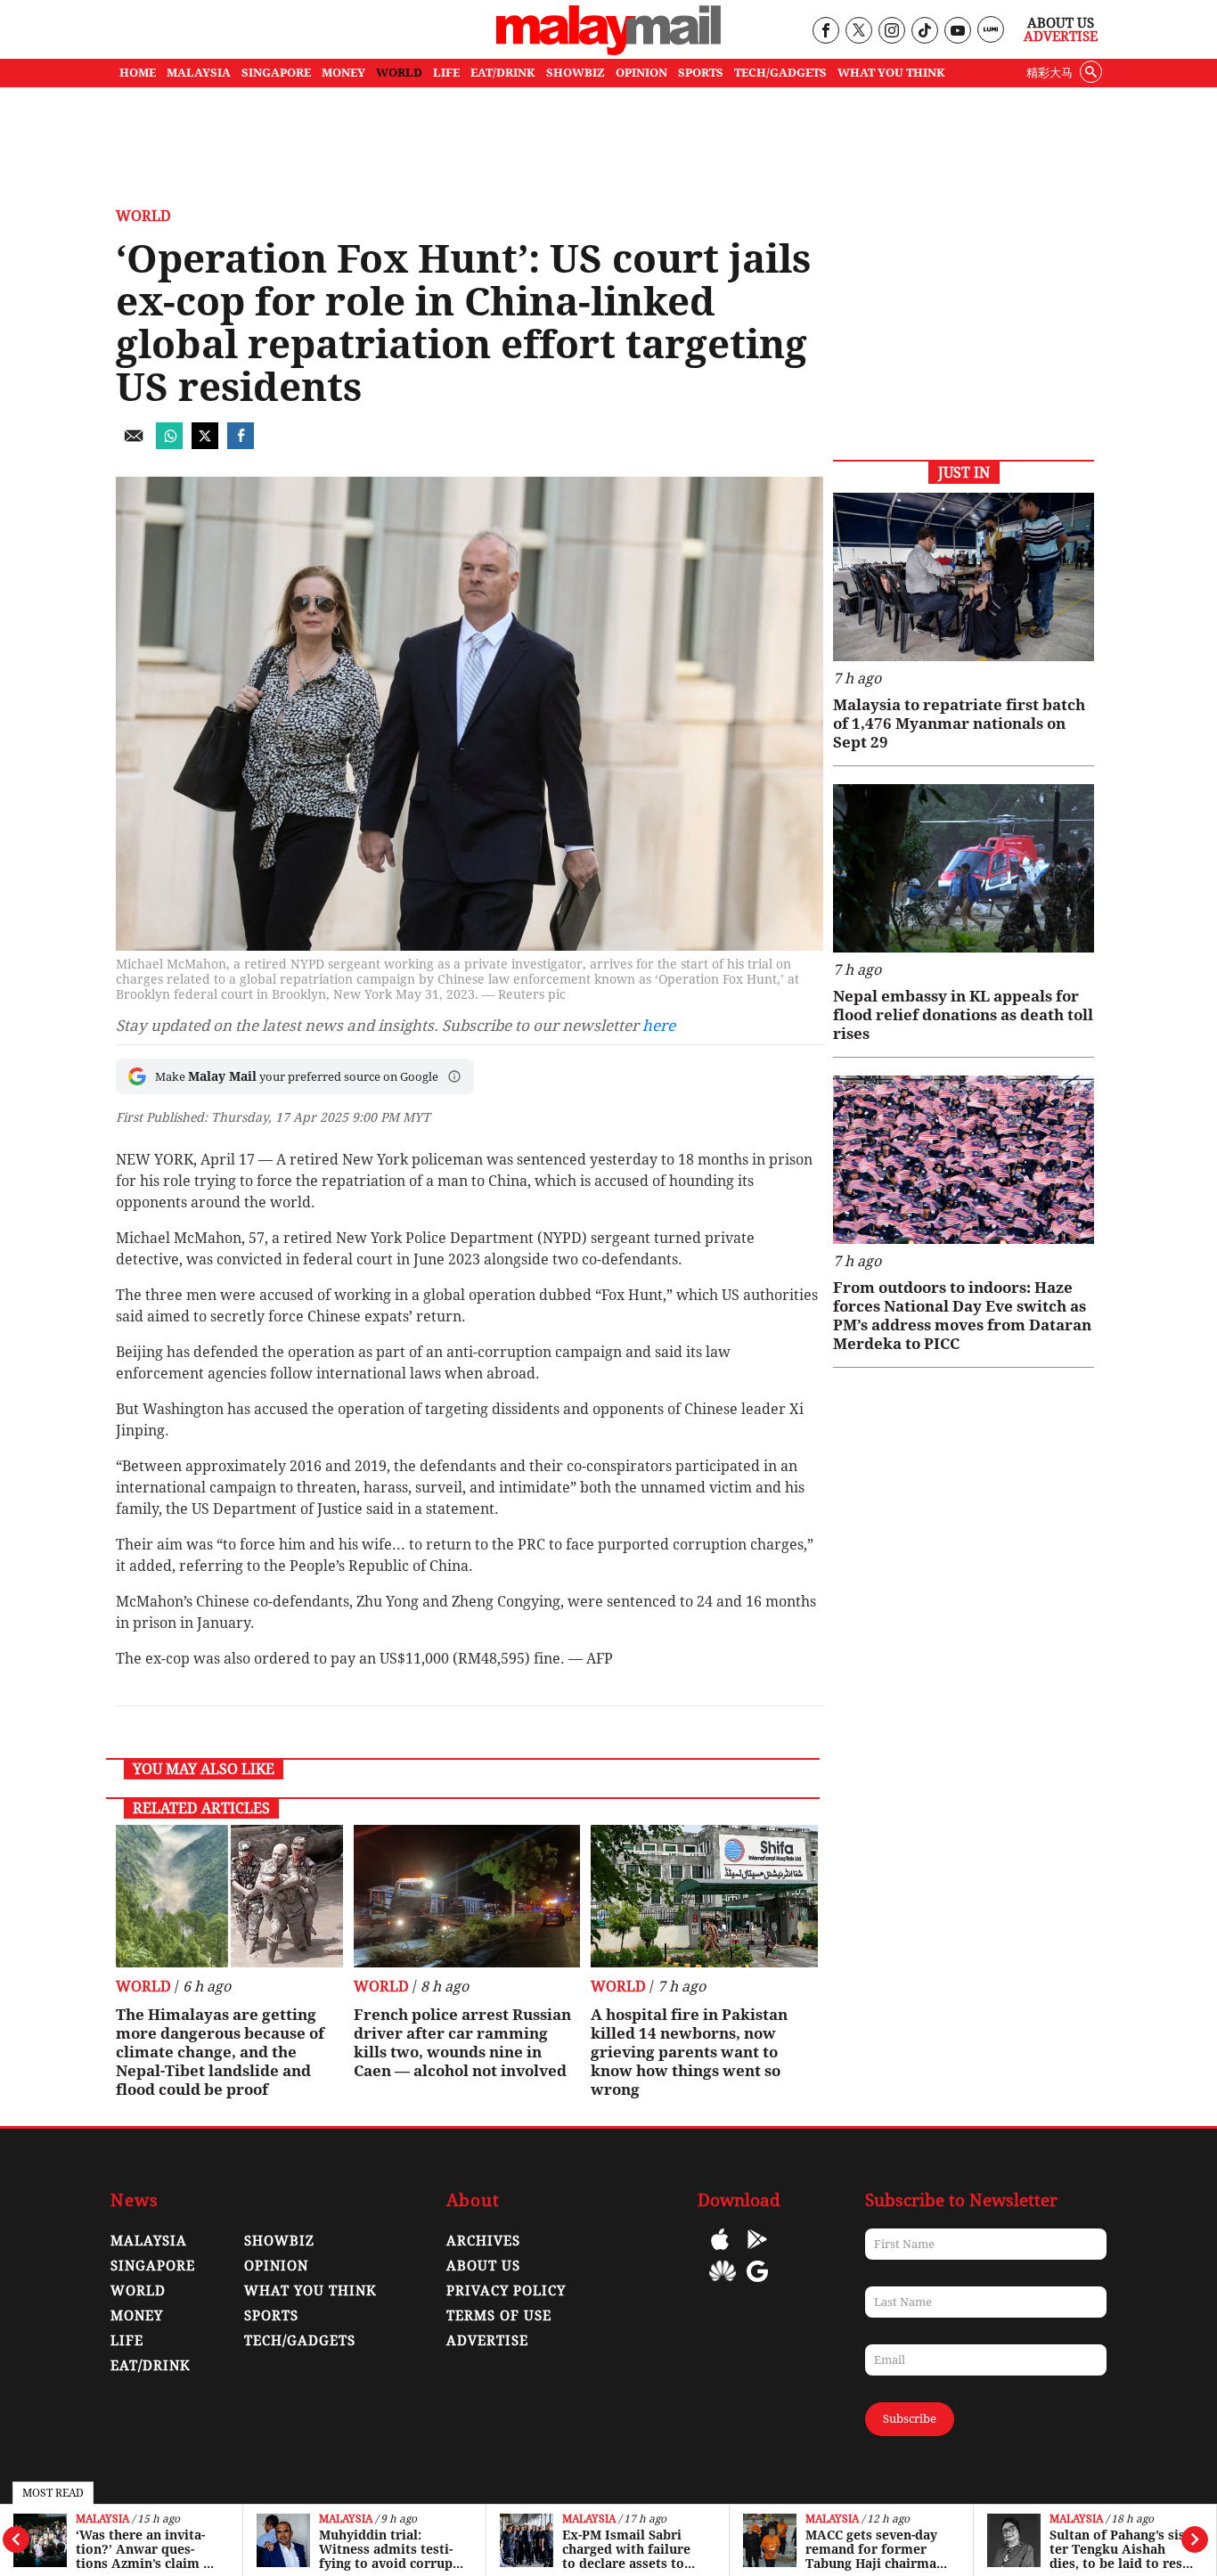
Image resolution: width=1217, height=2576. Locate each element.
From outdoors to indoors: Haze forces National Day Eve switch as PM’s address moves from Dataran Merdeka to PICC (962, 1316)
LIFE (446, 73)
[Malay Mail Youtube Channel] (957, 32)
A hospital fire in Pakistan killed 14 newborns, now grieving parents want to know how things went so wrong (689, 2052)
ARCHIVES (483, 2241)
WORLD (399, 73)
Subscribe (910, 2419)
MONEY (343, 73)
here (659, 1026)
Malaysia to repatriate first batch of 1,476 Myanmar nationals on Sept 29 (959, 724)
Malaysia (102, 2519)
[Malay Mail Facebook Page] (825, 32)
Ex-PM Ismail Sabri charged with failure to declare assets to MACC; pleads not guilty (626, 2549)
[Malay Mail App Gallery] (723, 2284)
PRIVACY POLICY (506, 2291)
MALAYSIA (199, 73)
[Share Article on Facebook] (241, 444)
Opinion (276, 2266)
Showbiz (279, 2241)
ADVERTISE (487, 2341)
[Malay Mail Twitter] (859, 32)
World (143, 216)
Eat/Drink (151, 2366)
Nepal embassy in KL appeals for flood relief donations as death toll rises (963, 1015)
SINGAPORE (276, 73)
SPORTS (701, 73)
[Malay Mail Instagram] (891, 32)
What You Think (891, 73)
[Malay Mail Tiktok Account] (924, 32)
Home (138, 73)
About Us (1061, 23)
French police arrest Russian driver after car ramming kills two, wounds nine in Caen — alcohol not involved (462, 2043)
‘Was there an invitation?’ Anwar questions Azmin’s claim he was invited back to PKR (147, 2549)
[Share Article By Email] (134, 444)
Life (127, 2341)
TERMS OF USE (499, 2316)
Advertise (1061, 37)
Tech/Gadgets (300, 2341)
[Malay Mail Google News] (757, 2284)
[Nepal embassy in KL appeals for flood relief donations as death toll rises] (964, 868)
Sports (271, 2316)
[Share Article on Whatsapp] (169, 444)
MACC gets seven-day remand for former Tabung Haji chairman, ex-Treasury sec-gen (877, 2549)
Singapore (153, 2266)
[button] (454, 1076)
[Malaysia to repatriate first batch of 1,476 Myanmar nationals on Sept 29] (964, 577)
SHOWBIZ (576, 73)
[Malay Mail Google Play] (757, 2252)
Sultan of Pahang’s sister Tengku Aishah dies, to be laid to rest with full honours (1119, 2549)
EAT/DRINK (503, 73)
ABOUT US (483, 2266)
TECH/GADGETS (780, 73)
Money (137, 2316)
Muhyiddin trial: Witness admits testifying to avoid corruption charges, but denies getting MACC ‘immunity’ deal (390, 2549)
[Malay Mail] (608, 50)
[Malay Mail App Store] (720, 2252)
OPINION (641, 73)
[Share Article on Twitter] (205, 444)
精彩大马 (1050, 73)
